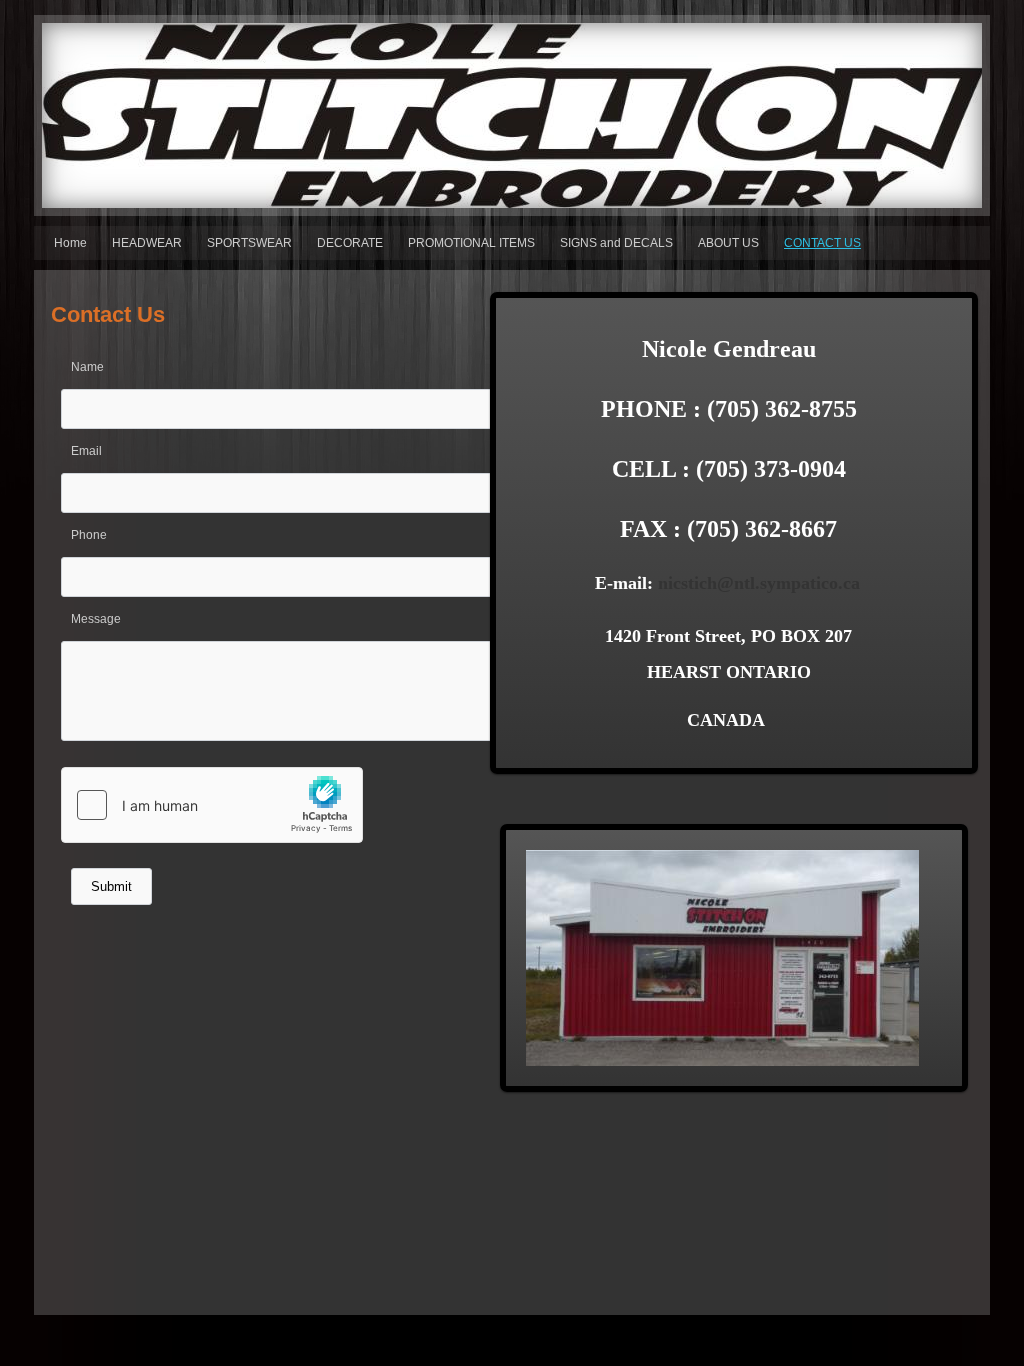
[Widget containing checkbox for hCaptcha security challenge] (212, 805)
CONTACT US (822, 243)
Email (86, 451)
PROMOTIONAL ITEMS (471, 243)
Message (96, 619)
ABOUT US (728, 243)
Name (87, 367)
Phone (89, 535)
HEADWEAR (147, 243)
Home (70, 243)
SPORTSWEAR (249, 243)
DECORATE (350, 243)
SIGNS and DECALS (616, 243)
